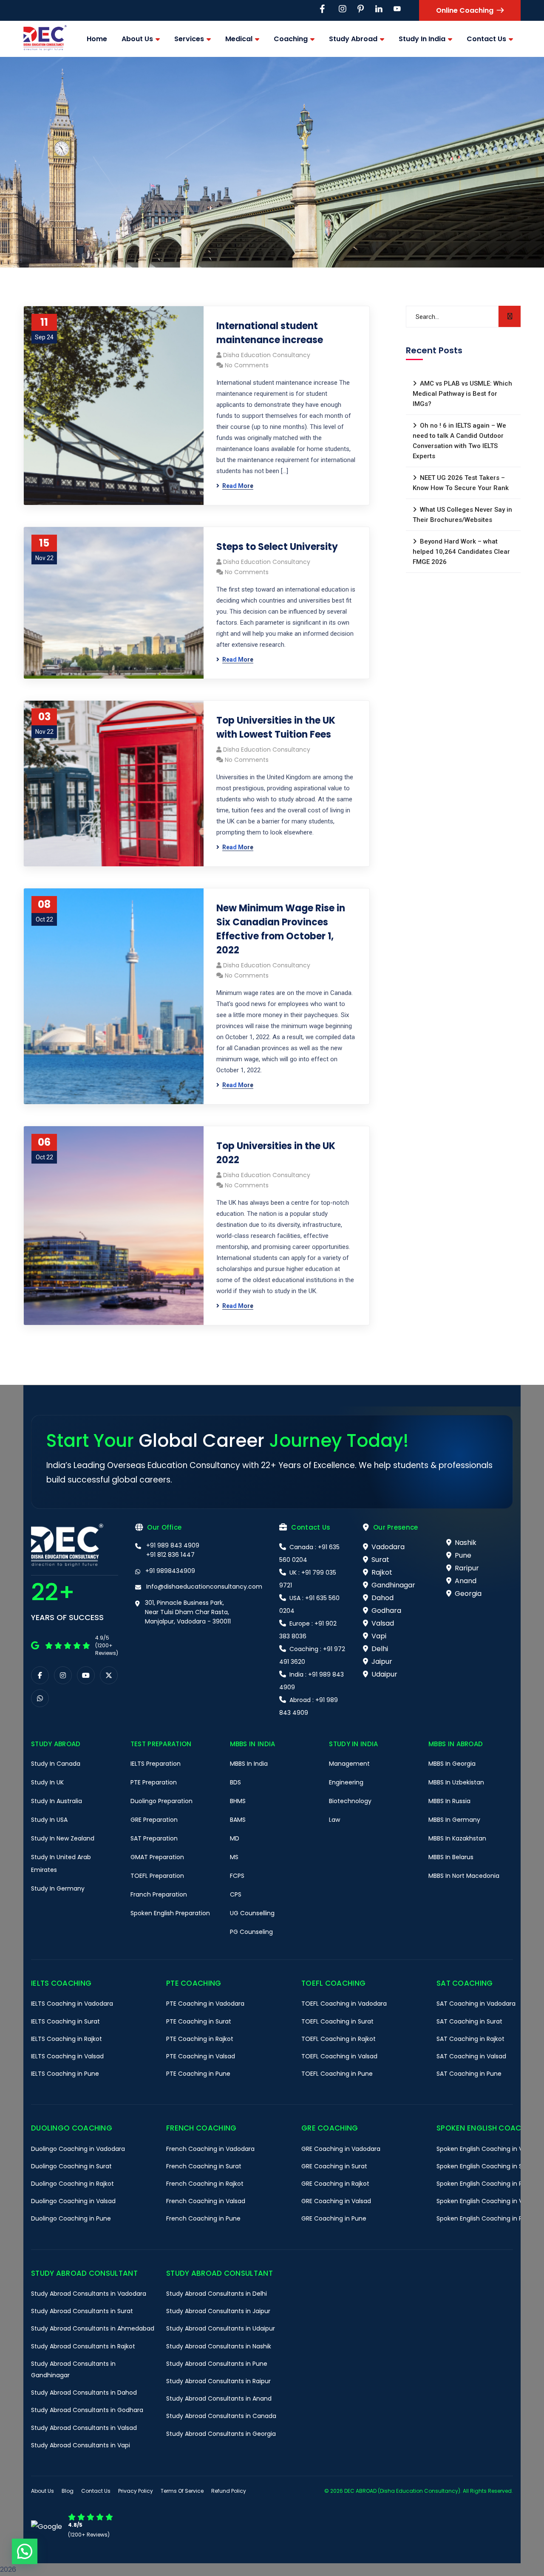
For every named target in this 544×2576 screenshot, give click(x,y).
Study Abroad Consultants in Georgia (221, 2434)
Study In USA (49, 1820)
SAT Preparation (154, 1838)
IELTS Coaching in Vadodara (72, 2004)
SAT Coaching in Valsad (471, 2056)
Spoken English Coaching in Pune (485, 2218)
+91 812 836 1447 (170, 1555)
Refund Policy (229, 2491)
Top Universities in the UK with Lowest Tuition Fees (276, 727)
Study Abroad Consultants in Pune (217, 2364)
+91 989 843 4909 (173, 1545)
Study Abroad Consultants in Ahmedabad (93, 2328)
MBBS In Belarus (451, 1857)
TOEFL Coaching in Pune (337, 2074)
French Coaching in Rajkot (205, 2184)
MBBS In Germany (454, 1820)
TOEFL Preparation (157, 1876)
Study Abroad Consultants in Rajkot (83, 2346)
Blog (68, 2491)
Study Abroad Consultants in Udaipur (221, 2328)
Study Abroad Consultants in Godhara (87, 2410)
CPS (236, 1894)
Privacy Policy (136, 2491)
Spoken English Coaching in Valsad (487, 2201)
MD (235, 1838)
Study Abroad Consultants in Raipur (218, 2381)
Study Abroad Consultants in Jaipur (218, 2311)
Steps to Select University (277, 547)
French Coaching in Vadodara (210, 2149)
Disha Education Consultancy (267, 355)
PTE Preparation (154, 1782)
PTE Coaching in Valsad (201, 2056)
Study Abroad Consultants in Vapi (81, 2445)
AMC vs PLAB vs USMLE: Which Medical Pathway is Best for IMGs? (462, 394)
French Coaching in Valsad (206, 2201)
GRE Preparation (154, 1820)
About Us (42, 2491)
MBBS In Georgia (452, 1764)
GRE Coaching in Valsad (336, 2201)
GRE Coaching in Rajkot (335, 2184)
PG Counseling (251, 1932)
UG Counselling (252, 1913)
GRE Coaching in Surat (334, 2166)
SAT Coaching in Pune (469, 2074)
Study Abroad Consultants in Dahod (84, 2393)
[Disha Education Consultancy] (45, 39)
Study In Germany (58, 1888)
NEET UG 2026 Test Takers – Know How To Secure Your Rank (461, 483)
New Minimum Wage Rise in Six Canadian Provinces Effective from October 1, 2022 (281, 929)
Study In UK (47, 1782)
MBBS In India (249, 1764)
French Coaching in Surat (204, 2166)
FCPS (237, 1876)
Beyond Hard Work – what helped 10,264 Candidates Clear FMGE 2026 (461, 552)
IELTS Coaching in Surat (65, 2021)
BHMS (238, 1801)
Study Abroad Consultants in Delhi (217, 2294)
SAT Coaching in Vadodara (476, 2004)
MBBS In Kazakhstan (457, 1838)
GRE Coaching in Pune (334, 2218)
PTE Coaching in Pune (198, 2074)
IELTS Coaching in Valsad (67, 2056)
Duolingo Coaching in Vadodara (78, 2149)
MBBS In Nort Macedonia (464, 1876)
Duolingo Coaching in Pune (71, 2218)
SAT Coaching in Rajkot (470, 2039)
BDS (235, 1782)
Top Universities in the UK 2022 (276, 1153)
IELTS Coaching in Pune (65, 2074)
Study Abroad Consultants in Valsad (84, 2428)
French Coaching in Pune (203, 2218)
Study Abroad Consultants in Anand (219, 2398)
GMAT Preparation (157, 1857)
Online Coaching (465, 10)
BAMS (238, 1820)
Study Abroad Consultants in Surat (82, 2311)
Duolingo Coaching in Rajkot (72, 2184)
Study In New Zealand (63, 1838)
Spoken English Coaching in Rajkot (487, 2184)
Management (349, 1764)
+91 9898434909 (170, 1571)
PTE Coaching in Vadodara (205, 2004)
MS (234, 1857)
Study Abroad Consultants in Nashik (219, 2346)
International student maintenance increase (270, 333)
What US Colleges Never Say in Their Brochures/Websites (462, 515)
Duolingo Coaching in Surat (71, 2166)
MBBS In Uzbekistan (456, 1782)
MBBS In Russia (449, 1801)
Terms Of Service (182, 2491)
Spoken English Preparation (170, 1913)
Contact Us (96, 2491)
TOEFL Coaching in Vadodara (344, 2004)
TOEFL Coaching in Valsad (339, 2056)
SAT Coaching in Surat (469, 2021)
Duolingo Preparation (161, 1801)
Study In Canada (56, 1764)
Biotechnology (350, 1801)
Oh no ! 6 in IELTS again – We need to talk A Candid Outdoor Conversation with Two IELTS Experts (459, 441)
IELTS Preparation (156, 1764)
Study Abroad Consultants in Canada (221, 2416)
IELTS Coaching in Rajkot (67, 2039)
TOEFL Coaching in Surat (337, 2021)
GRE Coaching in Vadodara (341, 2149)
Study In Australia (57, 1801)
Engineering (346, 1782)
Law (334, 1820)
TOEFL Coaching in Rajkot (339, 2039)
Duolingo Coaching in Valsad (73, 2201)
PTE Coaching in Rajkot (200, 2039)
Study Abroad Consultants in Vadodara (89, 2294)
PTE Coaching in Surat (199, 2021)
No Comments (247, 365)
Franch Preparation (159, 1894)
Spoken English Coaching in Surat (486, 2166)
